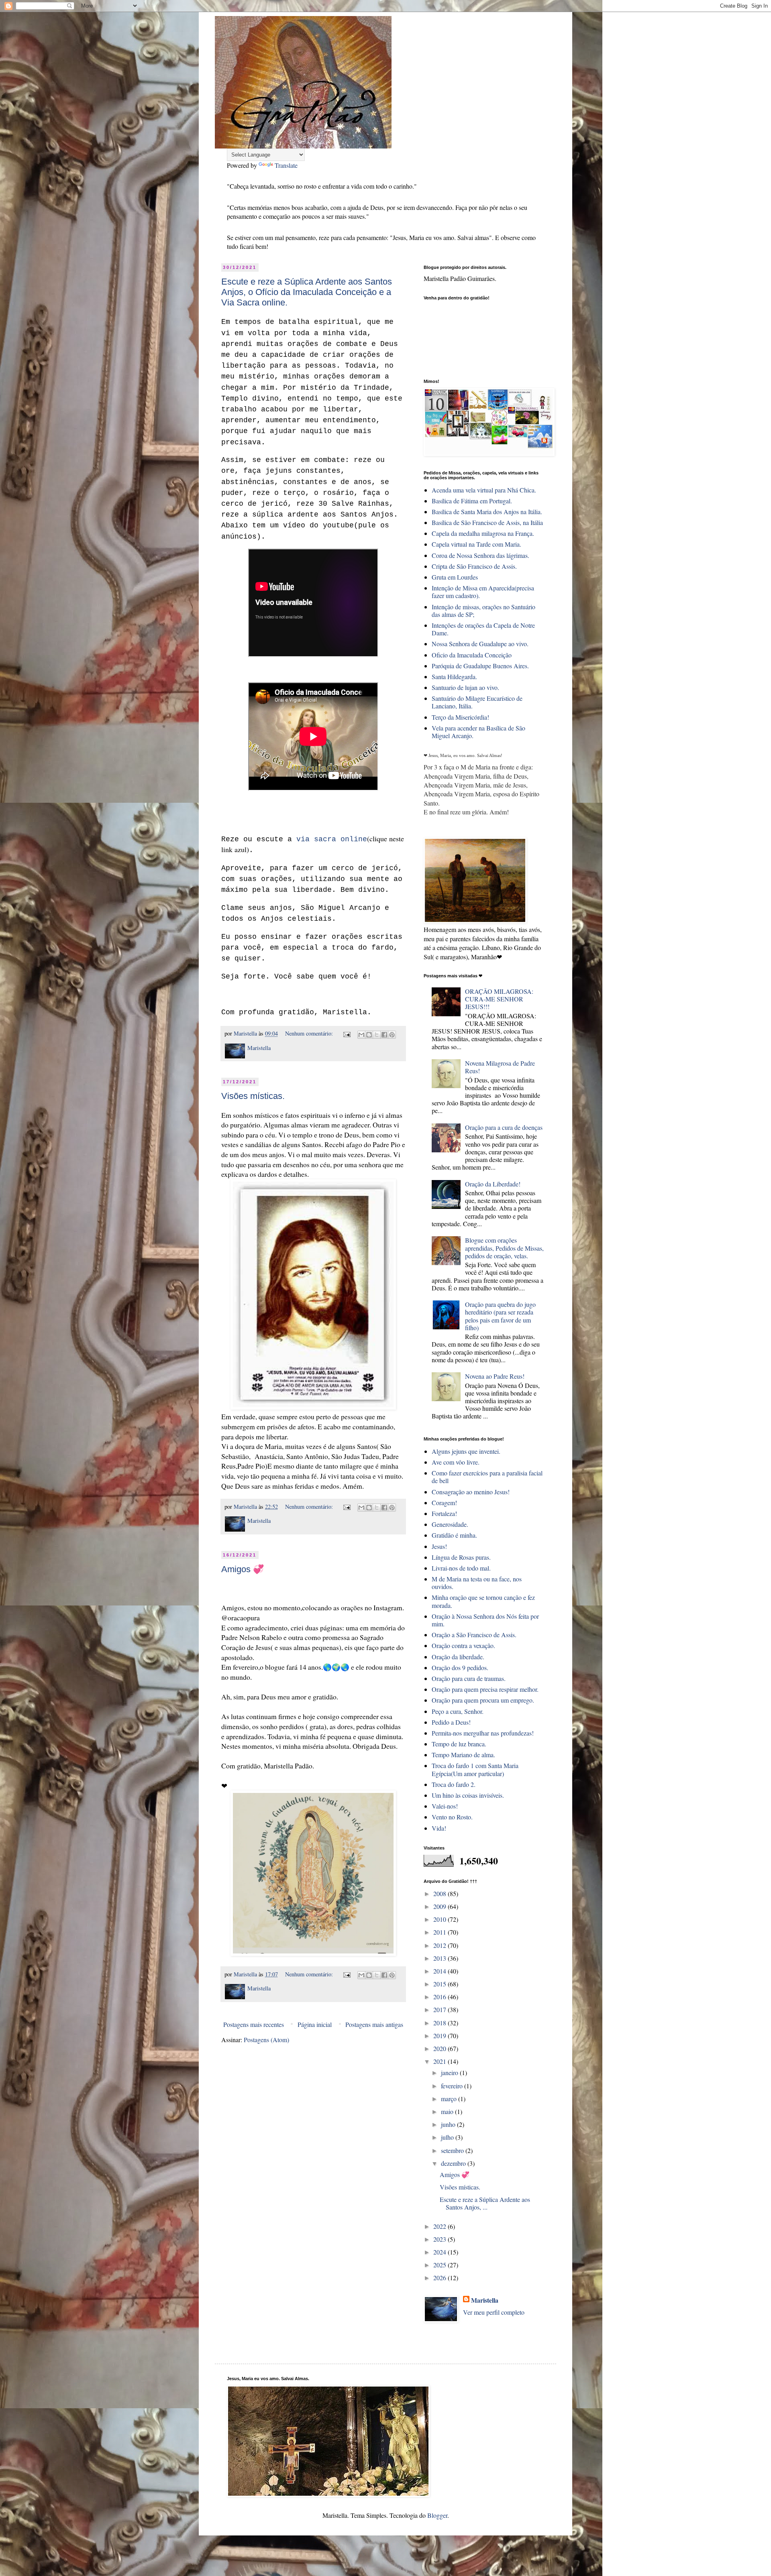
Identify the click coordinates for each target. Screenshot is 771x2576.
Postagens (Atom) (266, 2040)
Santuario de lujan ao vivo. (465, 687)
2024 (441, 2252)
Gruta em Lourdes (455, 577)
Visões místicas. (253, 1096)
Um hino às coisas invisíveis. (468, 1795)
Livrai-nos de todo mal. (461, 1568)
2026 (441, 2278)
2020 (441, 2048)
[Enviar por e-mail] (361, 1035)
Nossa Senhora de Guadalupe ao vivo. (480, 644)
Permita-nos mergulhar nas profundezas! (483, 1733)
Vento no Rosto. (452, 1817)
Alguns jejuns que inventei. (466, 1451)
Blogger (437, 2515)
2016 (441, 1997)
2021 (441, 2061)
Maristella (485, 2300)
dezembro (454, 2163)
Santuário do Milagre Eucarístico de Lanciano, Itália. (477, 702)
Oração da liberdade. (458, 1657)
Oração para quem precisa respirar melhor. (485, 1689)
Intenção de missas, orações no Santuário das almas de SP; (483, 610)
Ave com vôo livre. (456, 1462)
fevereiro (453, 2086)
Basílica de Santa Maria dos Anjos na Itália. (487, 512)
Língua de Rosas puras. (461, 1557)
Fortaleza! (444, 1513)
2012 (441, 1945)
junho (449, 2124)
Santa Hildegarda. (454, 677)
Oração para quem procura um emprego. (483, 1700)
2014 (441, 1971)
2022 (441, 2226)
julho (448, 2137)
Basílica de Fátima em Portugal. (472, 501)
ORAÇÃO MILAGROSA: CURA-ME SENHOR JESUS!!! (499, 999)
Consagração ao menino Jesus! (471, 1492)
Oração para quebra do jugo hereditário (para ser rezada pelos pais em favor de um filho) (500, 1316)
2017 (441, 2009)
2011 (441, 1932)
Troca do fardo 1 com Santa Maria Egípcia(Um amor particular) (475, 1769)
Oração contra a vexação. (463, 1645)
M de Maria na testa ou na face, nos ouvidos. (477, 1583)
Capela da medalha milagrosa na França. (483, 533)
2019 (441, 2036)
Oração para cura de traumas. (469, 1678)
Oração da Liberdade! (493, 1184)
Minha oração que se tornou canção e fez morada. (483, 1601)
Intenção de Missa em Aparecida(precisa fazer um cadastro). (483, 592)
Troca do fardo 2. (454, 1784)
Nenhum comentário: (310, 1033)
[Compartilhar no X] (377, 1035)
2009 (441, 1906)
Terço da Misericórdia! (460, 717)
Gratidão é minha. (454, 1535)
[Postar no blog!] (369, 1035)
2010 (441, 1919)
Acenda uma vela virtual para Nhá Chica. (484, 490)
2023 (441, 2239)
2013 (441, 1958)
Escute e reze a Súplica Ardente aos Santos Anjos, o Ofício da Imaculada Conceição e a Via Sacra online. (307, 292)
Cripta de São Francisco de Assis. (474, 566)
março (450, 2099)
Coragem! (444, 1503)
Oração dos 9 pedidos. (460, 1667)
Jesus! (439, 1546)
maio (448, 2111)
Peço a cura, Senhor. (458, 1711)
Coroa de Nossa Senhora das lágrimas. (480, 555)
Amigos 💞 (243, 1569)
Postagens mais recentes (254, 2024)
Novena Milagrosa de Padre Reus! (500, 1067)
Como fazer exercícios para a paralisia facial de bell (487, 1477)
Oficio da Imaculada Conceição (472, 655)
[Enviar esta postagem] (346, 1033)
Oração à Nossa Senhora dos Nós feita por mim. (485, 1620)
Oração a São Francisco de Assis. (474, 1635)
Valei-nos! (445, 1806)
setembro (453, 2150)
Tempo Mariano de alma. (463, 1755)
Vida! (439, 1828)
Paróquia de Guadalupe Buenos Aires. (480, 666)
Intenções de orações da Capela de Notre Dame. (483, 629)
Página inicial (315, 2024)
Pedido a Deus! (451, 1722)
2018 (441, 2023)
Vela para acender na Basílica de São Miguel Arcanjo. (478, 732)
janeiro (450, 2072)
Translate (286, 165)
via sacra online (332, 839)
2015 (441, 1984)
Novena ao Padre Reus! (495, 1376)
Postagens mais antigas (374, 2024)
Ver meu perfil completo (494, 2312)
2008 (441, 1893)
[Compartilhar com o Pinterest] (392, 1035)
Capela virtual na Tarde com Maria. (476, 544)
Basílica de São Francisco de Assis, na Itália (487, 522)
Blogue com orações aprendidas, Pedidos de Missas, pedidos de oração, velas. (504, 1248)
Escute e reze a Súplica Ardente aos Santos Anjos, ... (485, 2203)
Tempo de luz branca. (459, 1744)
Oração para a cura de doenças (504, 1127)
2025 (441, 2265)
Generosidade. (450, 1524)
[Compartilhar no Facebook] (384, 1035)
